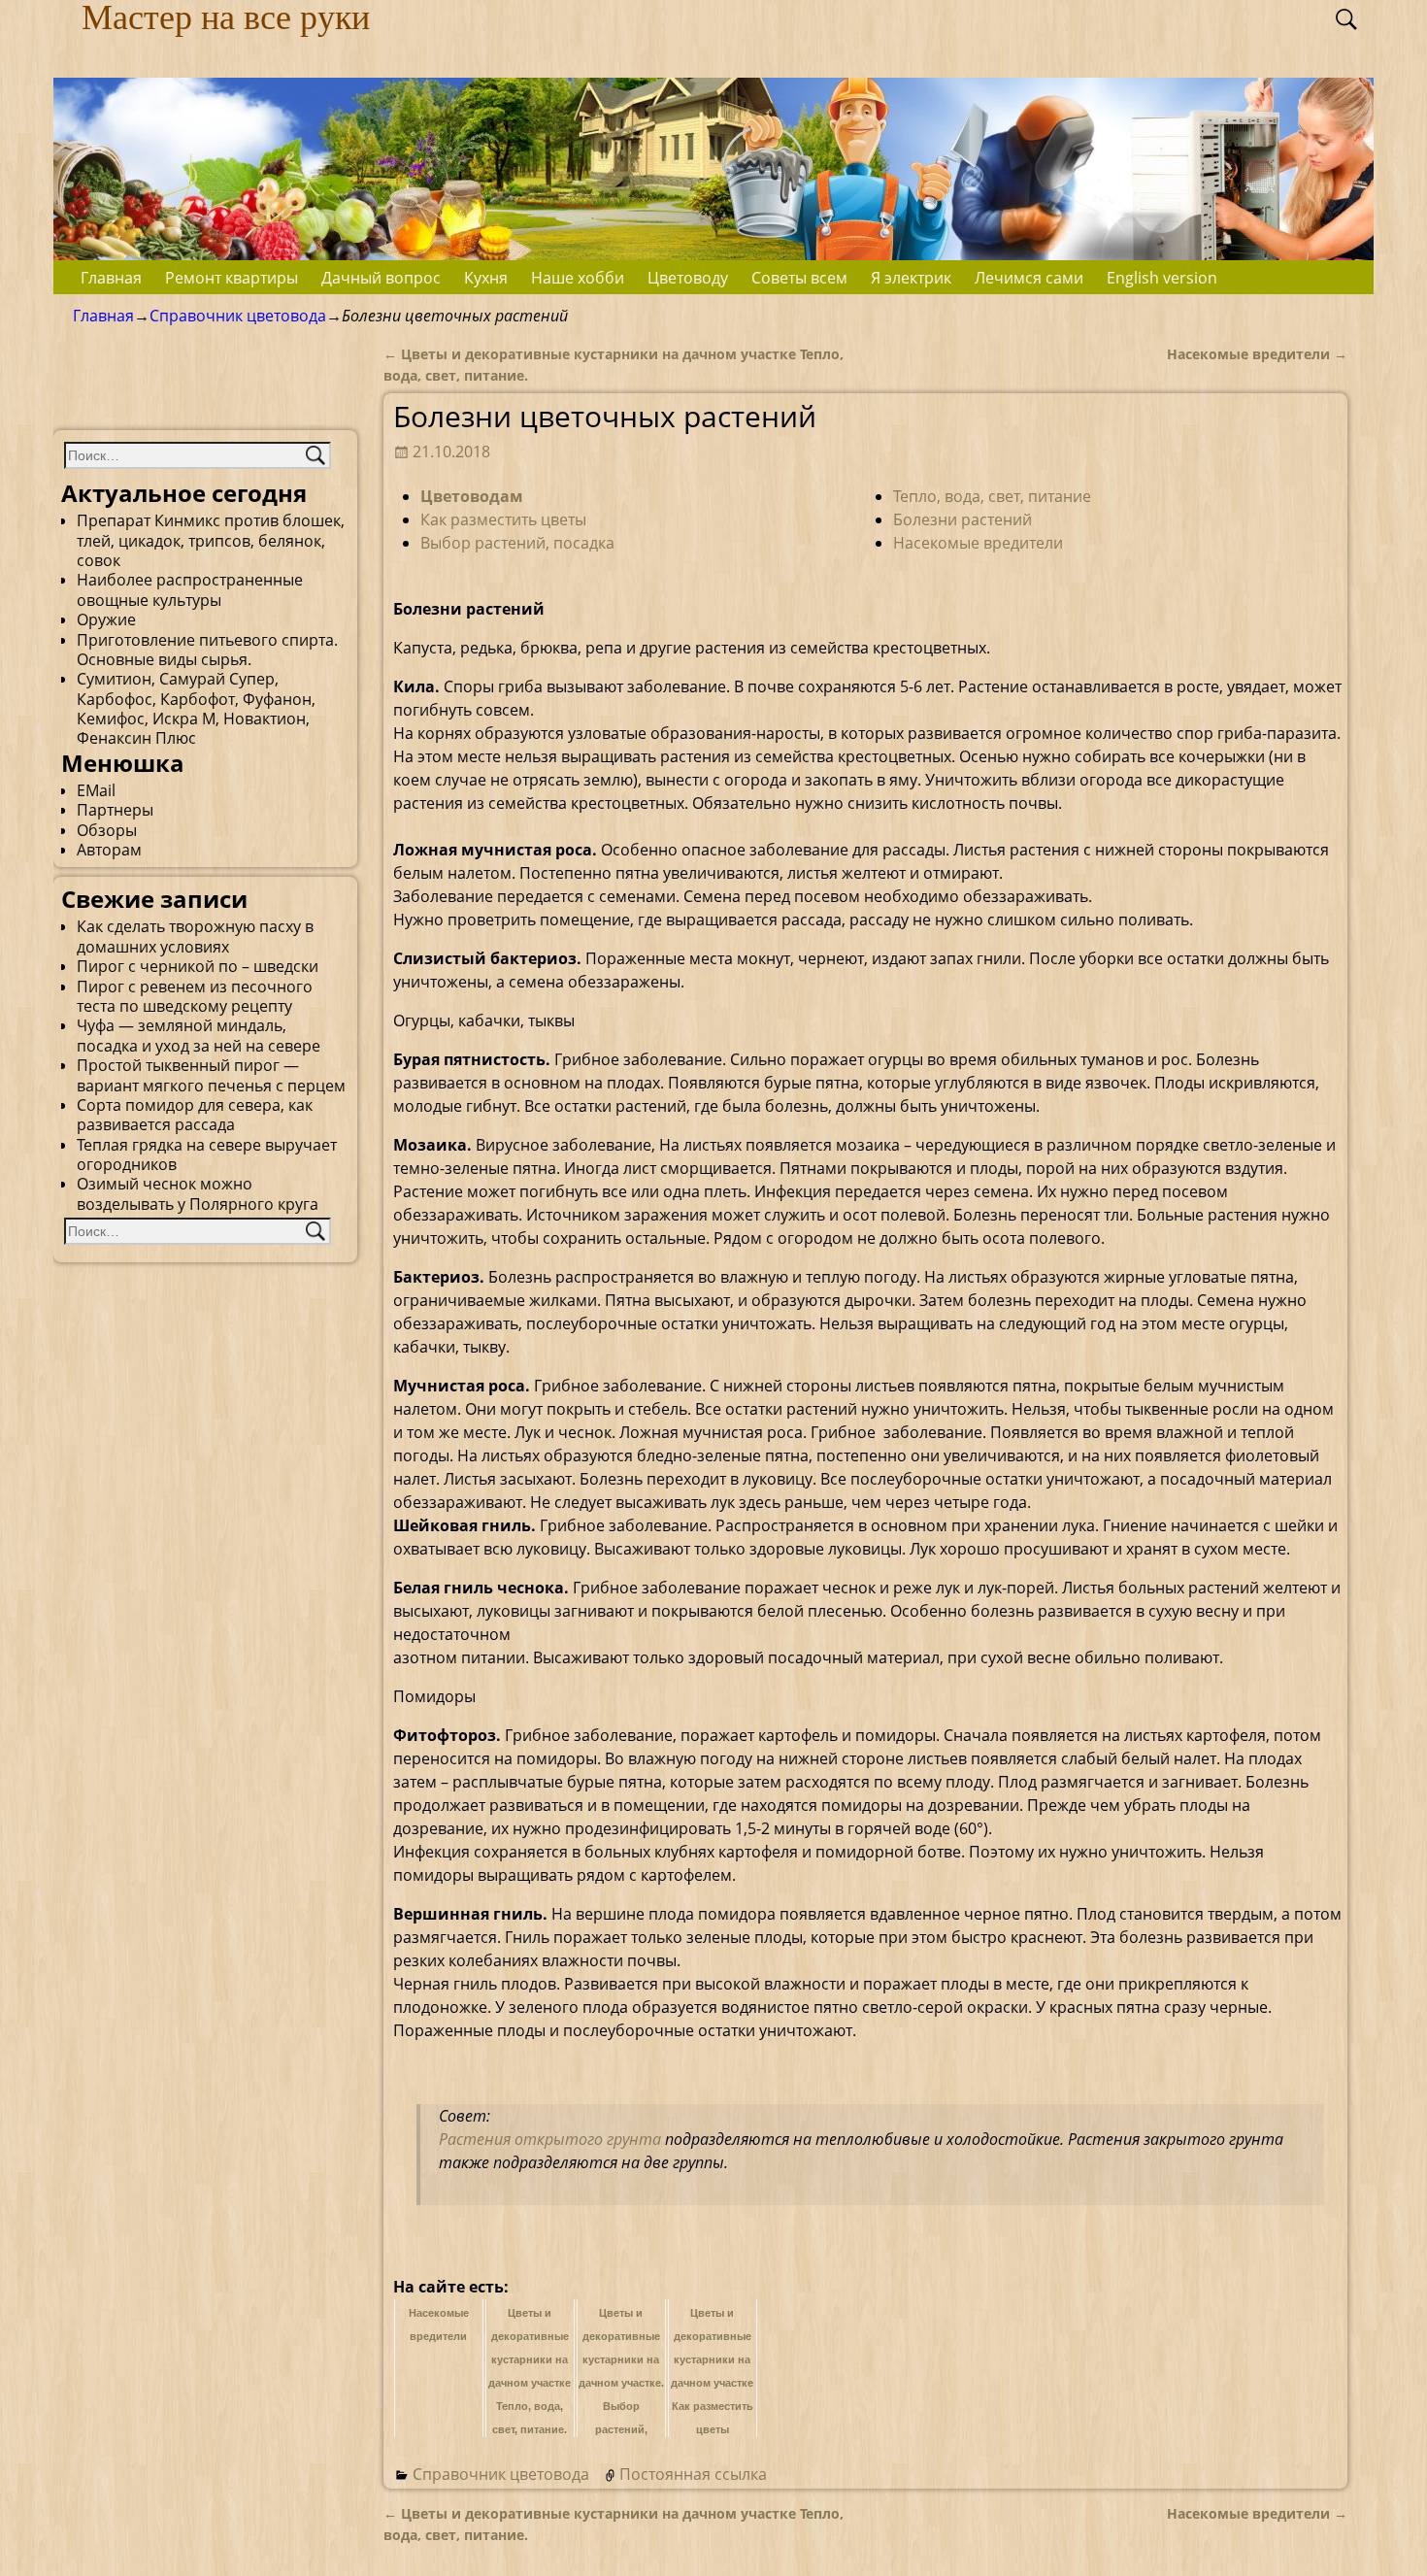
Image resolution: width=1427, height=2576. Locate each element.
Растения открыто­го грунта (552, 2139)
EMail (96, 790)
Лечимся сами (1029, 278)
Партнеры (115, 810)
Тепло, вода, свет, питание (992, 496)
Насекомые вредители (1257, 354)
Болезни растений (962, 519)
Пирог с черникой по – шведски (198, 966)
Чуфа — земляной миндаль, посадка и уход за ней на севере (199, 1035)
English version (1162, 278)
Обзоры (107, 830)
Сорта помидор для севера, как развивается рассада (195, 1115)
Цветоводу (688, 278)
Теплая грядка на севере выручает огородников (207, 1154)
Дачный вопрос (381, 278)
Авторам (109, 850)
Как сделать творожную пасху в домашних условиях (195, 936)
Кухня (486, 278)
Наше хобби (578, 278)
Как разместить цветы (503, 519)
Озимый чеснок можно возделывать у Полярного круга (198, 1193)
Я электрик (911, 278)
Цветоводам (472, 496)
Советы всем (799, 278)
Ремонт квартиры (232, 278)
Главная (111, 278)
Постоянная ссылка (693, 2474)
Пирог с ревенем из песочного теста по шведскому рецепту (195, 996)
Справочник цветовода (238, 316)
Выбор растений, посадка (517, 543)
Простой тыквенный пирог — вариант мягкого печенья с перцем (211, 1075)
